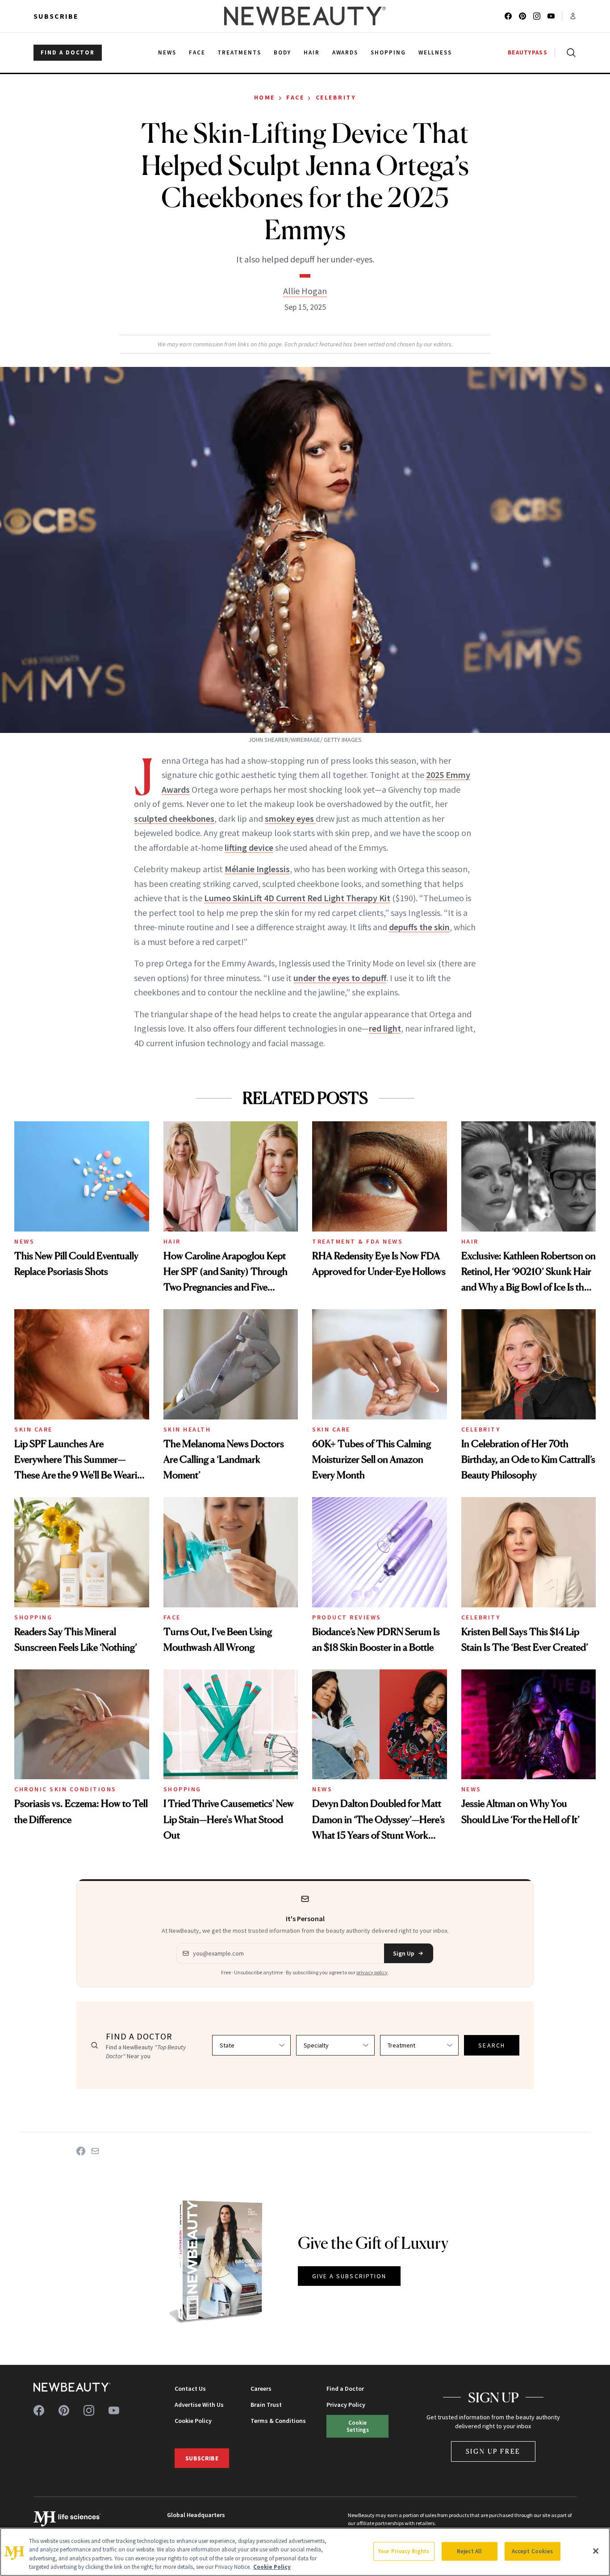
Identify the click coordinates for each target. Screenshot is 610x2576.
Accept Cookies (533, 2551)
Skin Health (187, 1429)
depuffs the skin (419, 927)
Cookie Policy (193, 2421)
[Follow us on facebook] (508, 16)
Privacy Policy (346, 2405)
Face (295, 97)
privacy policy (372, 1972)
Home (265, 97)
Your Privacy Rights (404, 2551)
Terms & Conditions (278, 2421)
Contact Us (190, 2389)
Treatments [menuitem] (239, 52)
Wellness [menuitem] (435, 52)
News (24, 1241)
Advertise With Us (199, 2405)
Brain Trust (266, 2405)
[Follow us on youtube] (551, 16)
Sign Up (404, 1953)
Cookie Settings (358, 2426)
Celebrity (336, 97)
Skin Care (33, 1429)
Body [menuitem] (282, 52)
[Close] (596, 2551)
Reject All (469, 2551)
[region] (305, 2552)
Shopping (33, 1617)
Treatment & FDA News (357, 1241)
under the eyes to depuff (340, 978)
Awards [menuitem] (345, 52)
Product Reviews (347, 1617)
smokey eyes (290, 818)
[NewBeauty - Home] (305, 16)
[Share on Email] (95, 2151)
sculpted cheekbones (174, 818)
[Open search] (569, 53)
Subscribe (56, 16)
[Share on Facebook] (81, 2151)
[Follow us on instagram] (537, 16)
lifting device (249, 847)
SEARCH (492, 2045)
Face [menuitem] (197, 52)
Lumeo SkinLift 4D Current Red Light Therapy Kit (297, 898)
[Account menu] (573, 16)
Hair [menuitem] (312, 52)
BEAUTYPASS (528, 52)
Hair (172, 1241)
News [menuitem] (167, 52)
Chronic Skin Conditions (65, 1789)
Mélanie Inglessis (257, 869)
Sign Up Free (493, 2451)
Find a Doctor (345, 2389)
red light (385, 1028)
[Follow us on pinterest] (522, 16)
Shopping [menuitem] (388, 52)
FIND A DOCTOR (68, 52)
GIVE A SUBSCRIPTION (349, 2276)
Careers (261, 2389)
